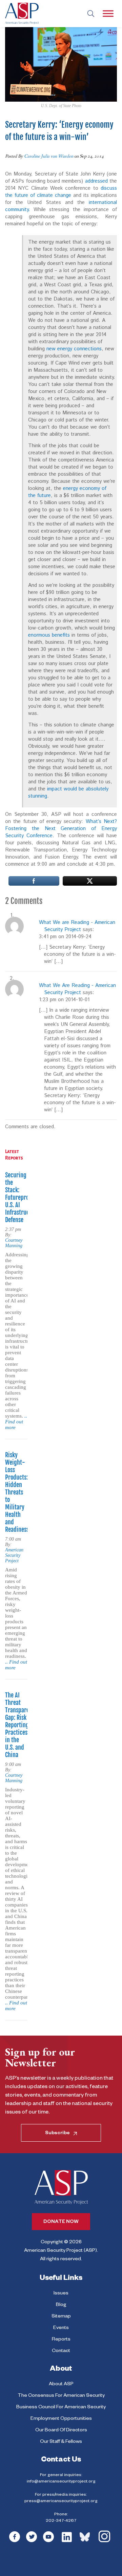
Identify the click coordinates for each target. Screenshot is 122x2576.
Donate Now (61, 2222)
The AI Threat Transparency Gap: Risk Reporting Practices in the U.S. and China (21, 1725)
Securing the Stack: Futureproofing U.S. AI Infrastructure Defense (23, 1197)
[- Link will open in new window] (34, 881)
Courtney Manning (14, 1243)
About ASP (61, 2385)
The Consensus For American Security (61, 2396)
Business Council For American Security (61, 2408)
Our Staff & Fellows (61, 2442)
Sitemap (61, 2317)
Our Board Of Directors (61, 2431)
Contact (61, 2351)
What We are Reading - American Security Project (77, 926)
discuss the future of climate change (61, 192)
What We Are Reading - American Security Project (77, 989)
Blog (61, 2305)
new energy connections (74, 349)
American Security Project (14, 1555)
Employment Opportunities (61, 2419)
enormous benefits (49, 635)
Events (61, 2328)
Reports (61, 2340)
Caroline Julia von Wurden (49, 156)
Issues (61, 2294)
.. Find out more (16, 1422)
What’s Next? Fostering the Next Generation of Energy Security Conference (61, 829)
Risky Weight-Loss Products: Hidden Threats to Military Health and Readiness (17, 1492)
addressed (96, 181)
